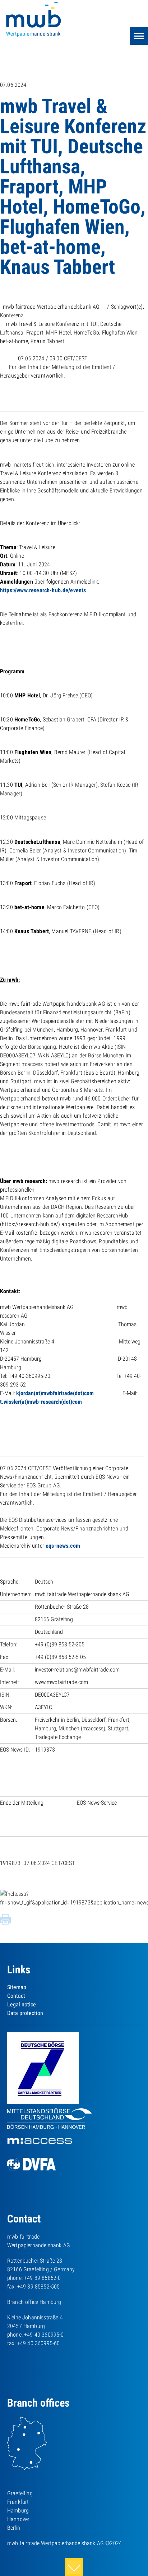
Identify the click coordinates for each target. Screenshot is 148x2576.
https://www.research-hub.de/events (43, 590)
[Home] (40, 20)
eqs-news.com (63, 1546)
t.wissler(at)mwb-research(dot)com (41, 1402)
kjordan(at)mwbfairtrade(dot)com (55, 1393)
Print (5, 1920)
